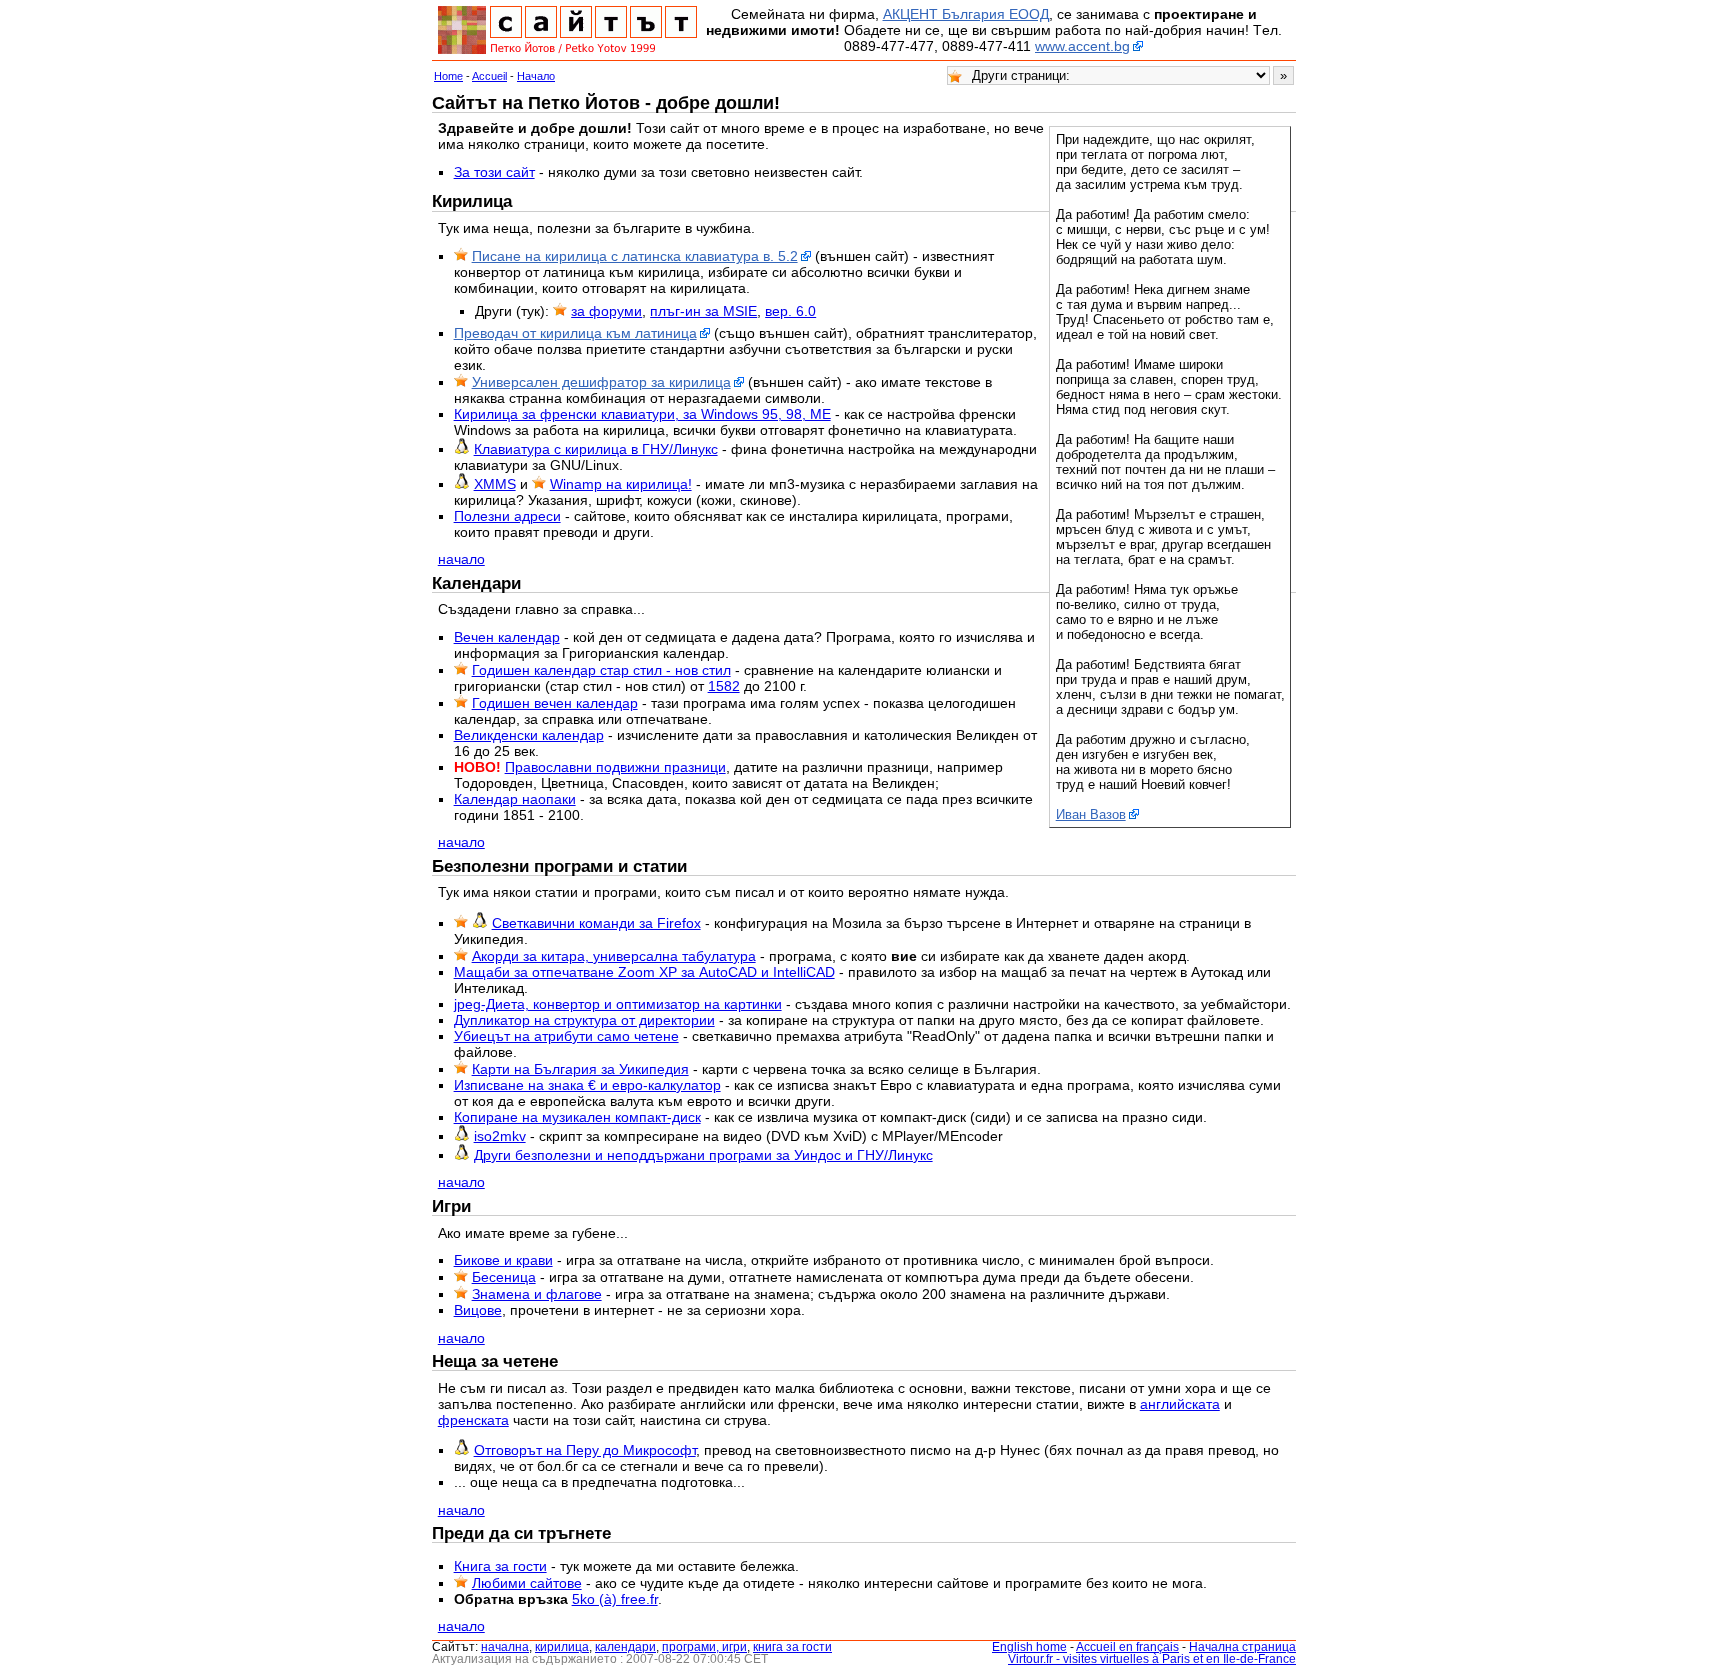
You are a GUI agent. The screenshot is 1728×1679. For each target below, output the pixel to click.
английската (1180, 1404)
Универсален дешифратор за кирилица (601, 382)
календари (625, 1647)
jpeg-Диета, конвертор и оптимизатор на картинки (618, 1004)
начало (461, 559)
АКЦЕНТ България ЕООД (966, 14)
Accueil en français (1127, 1647)
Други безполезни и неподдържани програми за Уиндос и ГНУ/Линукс (703, 1155)
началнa (505, 1647)
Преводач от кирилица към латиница (575, 333)
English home (1029, 1647)
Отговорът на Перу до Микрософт (585, 1450)
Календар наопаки (515, 799)
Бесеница (504, 1277)
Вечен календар (507, 637)
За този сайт (494, 172)
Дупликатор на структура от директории (584, 1020)
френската (473, 1420)
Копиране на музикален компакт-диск (577, 1117)
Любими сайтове (527, 1583)
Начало (536, 76)
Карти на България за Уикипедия (580, 1069)
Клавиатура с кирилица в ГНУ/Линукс (596, 449)
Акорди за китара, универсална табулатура (614, 956)
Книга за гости (500, 1566)
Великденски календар (529, 735)
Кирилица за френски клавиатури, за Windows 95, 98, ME (642, 414)
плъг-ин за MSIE (703, 311)
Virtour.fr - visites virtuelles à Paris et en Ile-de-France (1152, 1659)
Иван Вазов (1091, 814)
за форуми (606, 311)
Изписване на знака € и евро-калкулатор (587, 1085)
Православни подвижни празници (615, 767)
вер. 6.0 (790, 311)
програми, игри (704, 1647)
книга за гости (792, 1647)
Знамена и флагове (537, 1294)
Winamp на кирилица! (621, 484)
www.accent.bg (1082, 46)
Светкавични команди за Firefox (596, 923)
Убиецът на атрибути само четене (566, 1036)
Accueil (489, 76)
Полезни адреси (507, 516)
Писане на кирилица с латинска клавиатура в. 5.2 (635, 256)
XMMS (495, 484)
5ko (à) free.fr (615, 1599)
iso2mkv (500, 1136)
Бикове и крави (503, 1260)
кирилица (562, 1647)
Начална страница (1242, 1647)
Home (448, 76)
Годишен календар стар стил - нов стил (601, 670)
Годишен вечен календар (555, 703)
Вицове (478, 1310)
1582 (724, 686)
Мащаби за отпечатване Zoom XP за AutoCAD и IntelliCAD (644, 972)
